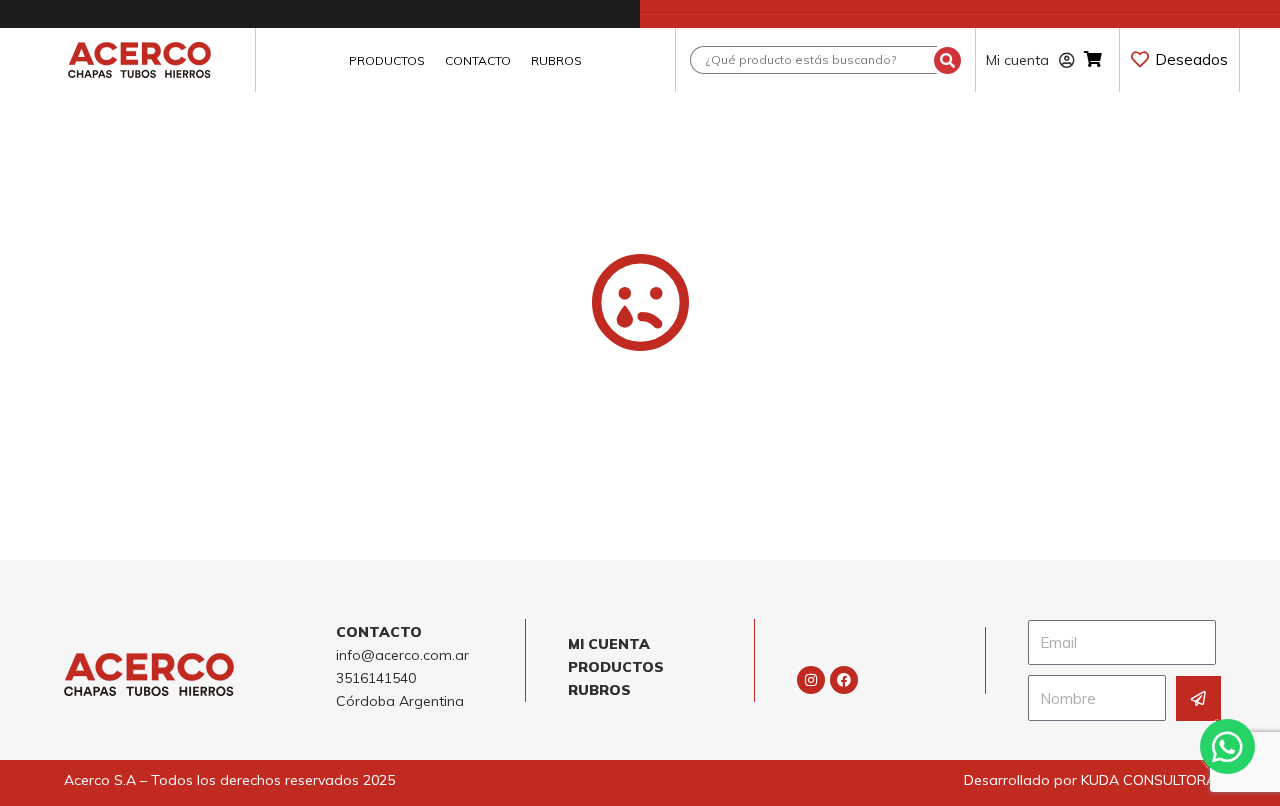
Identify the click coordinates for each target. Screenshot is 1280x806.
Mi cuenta (1017, 60)
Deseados (1191, 59)
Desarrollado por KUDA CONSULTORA (1090, 780)
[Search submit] (947, 60)
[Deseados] (1140, 59)
